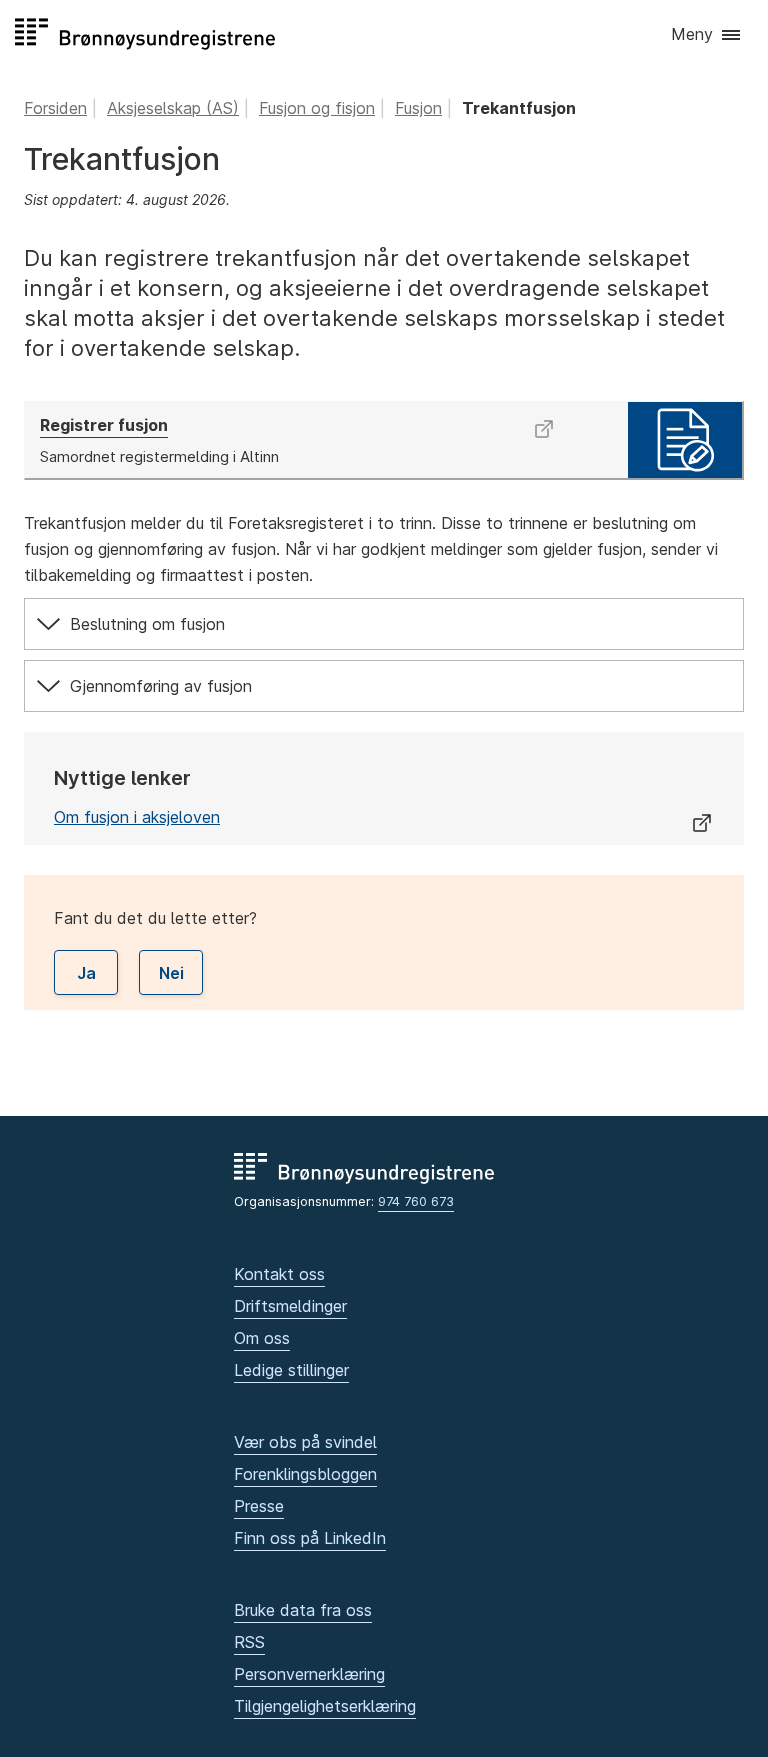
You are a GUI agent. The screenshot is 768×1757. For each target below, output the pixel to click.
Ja (86, 973)
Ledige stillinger (291, 1370)
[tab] (384, 624)
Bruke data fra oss (303, 1610)
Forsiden (55, 108)
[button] (707, 36)
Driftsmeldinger (290, 1306)
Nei (171, 973)
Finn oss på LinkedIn (310, 1538)
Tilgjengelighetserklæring (325, 1706)
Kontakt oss (279, 1274)
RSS (249, 1642)
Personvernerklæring (309, 1674)
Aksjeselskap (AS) (173, 108)
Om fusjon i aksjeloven (137, 817)
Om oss (262, 1338)
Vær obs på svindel (305, 1442)
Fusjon (418, 108)
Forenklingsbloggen (305, 1474)
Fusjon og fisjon (317, 108)
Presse (259, 1506)
